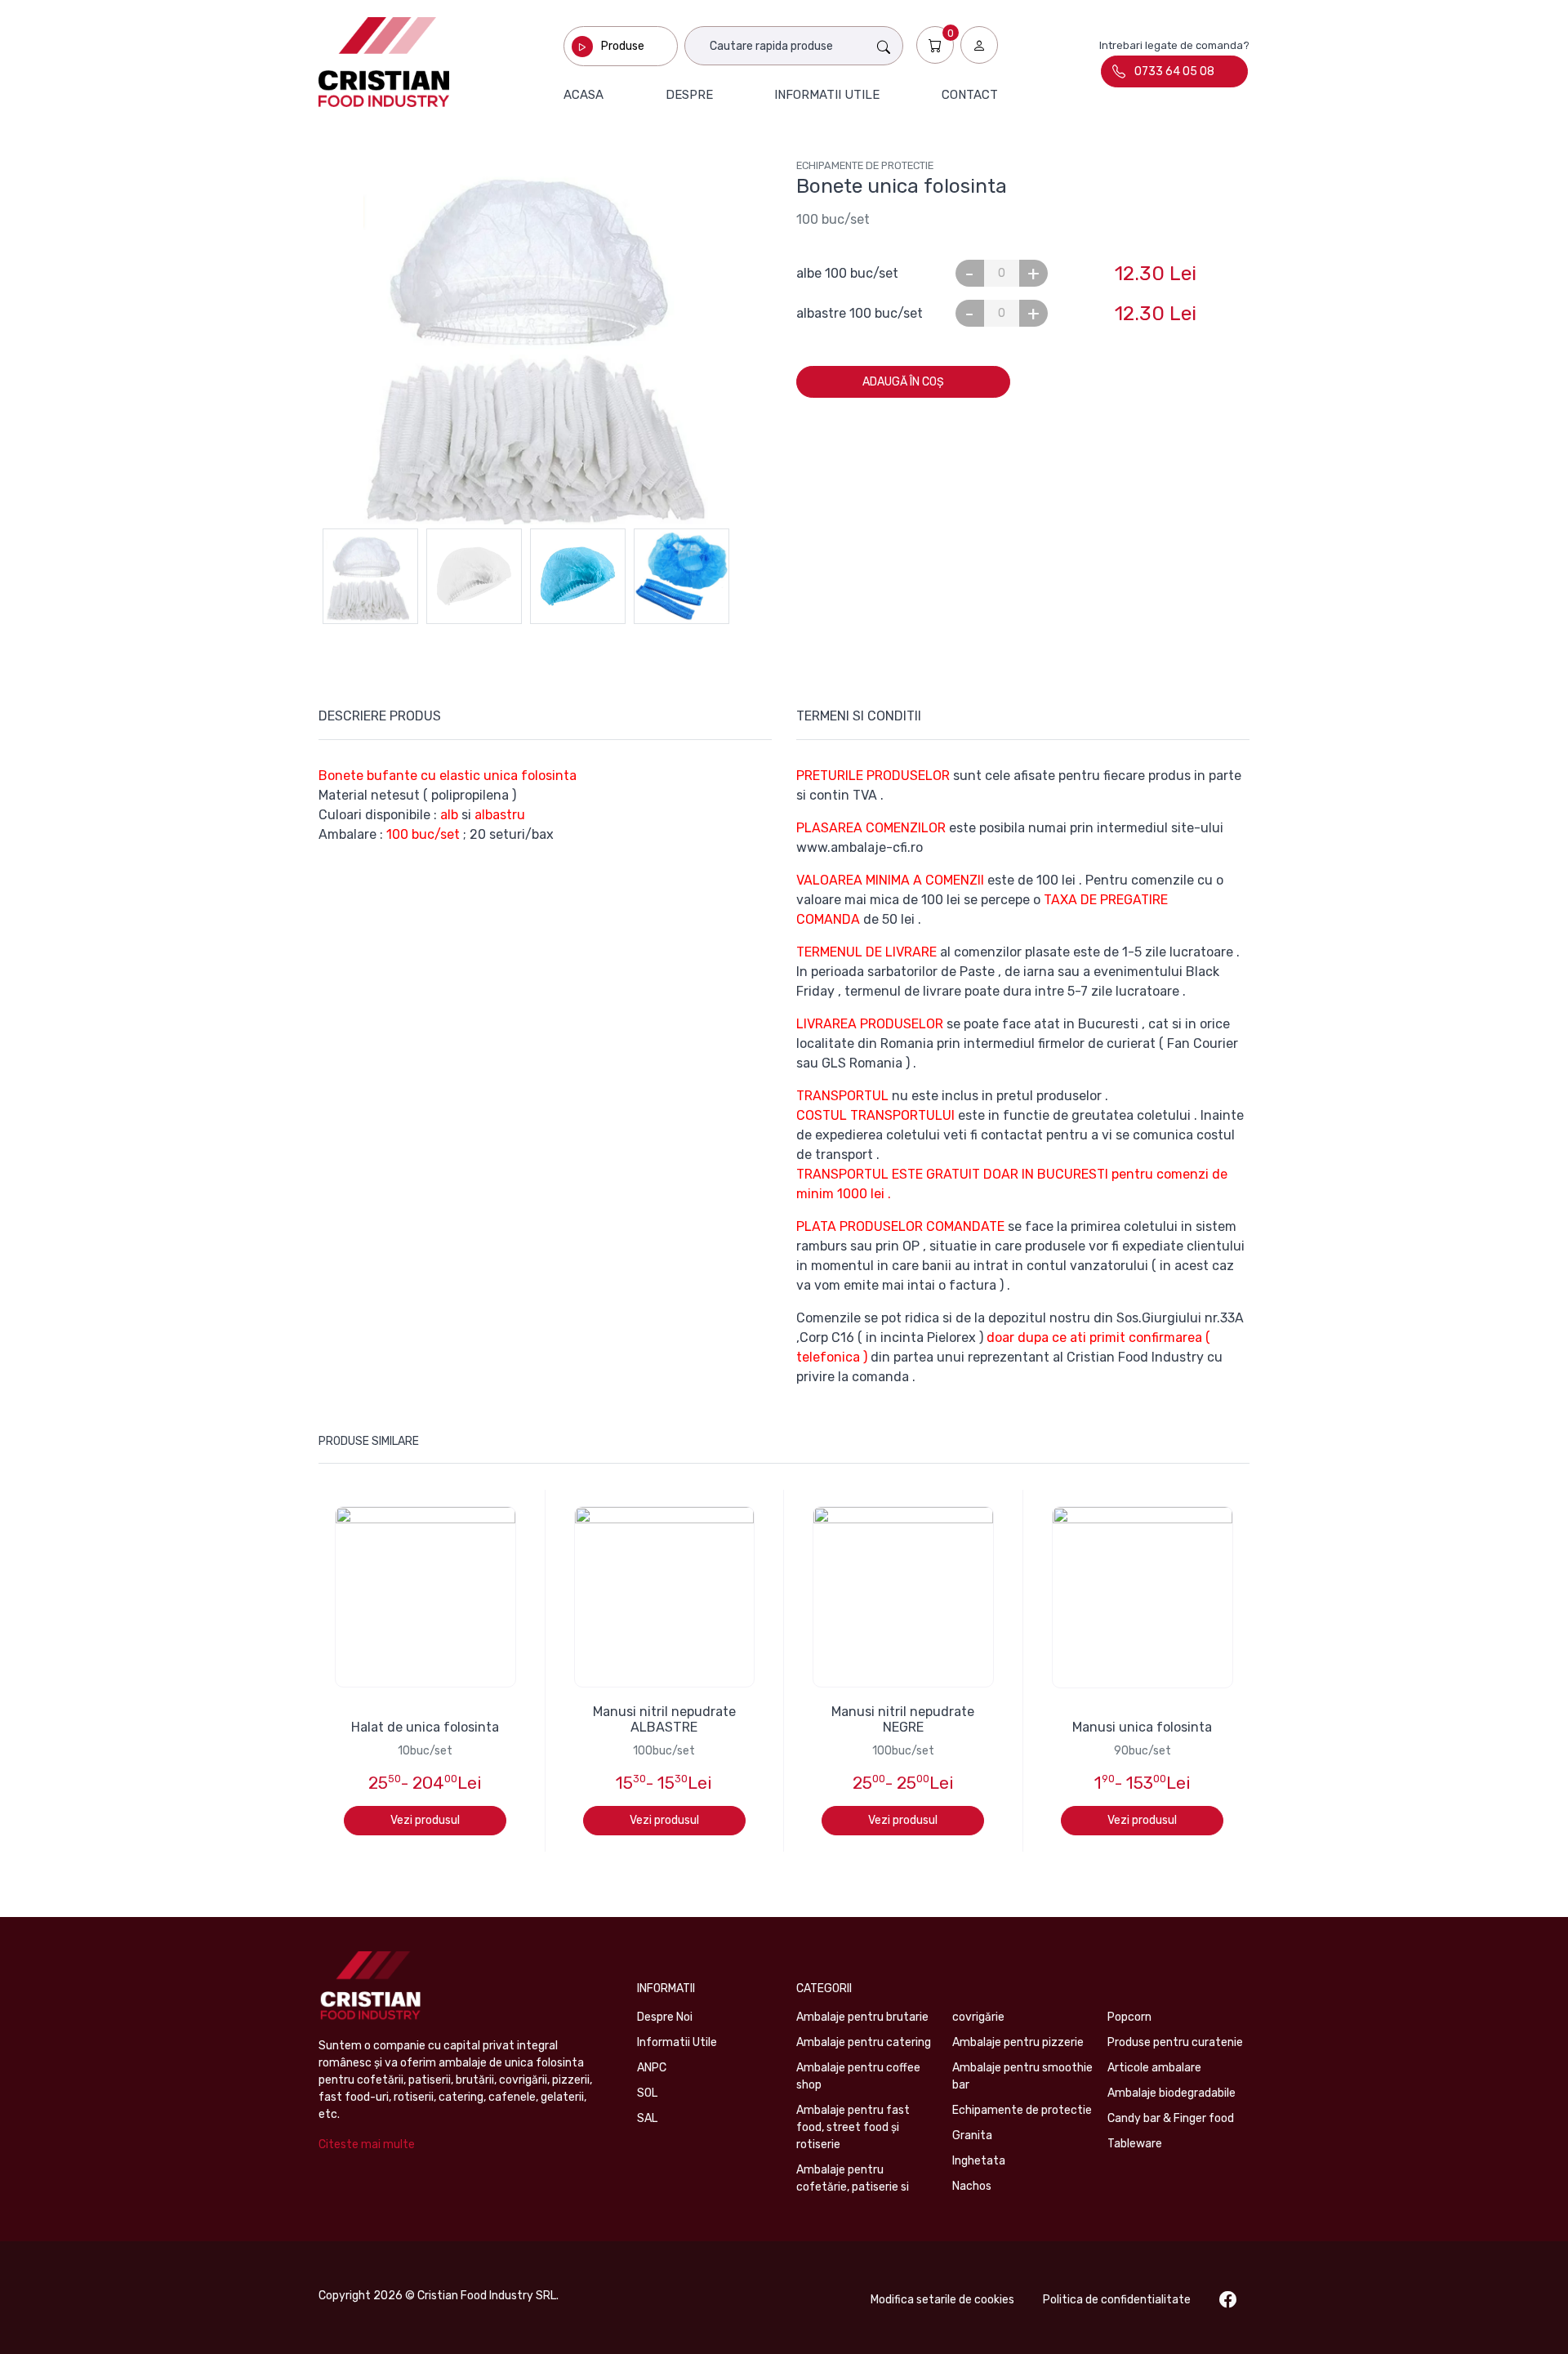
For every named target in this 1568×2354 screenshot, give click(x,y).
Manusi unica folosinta (1142, 1727)
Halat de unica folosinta (425, 1727)
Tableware (1135, 2144)
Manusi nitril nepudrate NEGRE (903, 1719)
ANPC (652, 2068)
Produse (623, 46)
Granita (972, 2136)
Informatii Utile (677, 2042)
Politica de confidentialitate (1117, 2300)
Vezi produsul (425, 1820)
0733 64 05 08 (1174, 71)
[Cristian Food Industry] (384, 62)
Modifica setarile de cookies (942, 2300)
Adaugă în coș (903, 382)
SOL (647, 2093)
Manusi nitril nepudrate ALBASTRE (664, 1719)
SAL (647, 2118)
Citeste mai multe (367, 2144)
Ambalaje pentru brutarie (862, 2017)
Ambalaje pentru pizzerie (1018, 2042)
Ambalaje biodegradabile (1172, 2093)
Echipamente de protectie (865, 165)
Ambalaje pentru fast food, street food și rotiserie (853, 2127)
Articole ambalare (1154, 2068)
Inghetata (979, 2161)
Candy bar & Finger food (1171, 2118)
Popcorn (1129, 2017)
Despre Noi (665, 2017)
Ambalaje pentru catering (864, 2042)
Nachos (972, 2186)
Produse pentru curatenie (1175, 2042)
